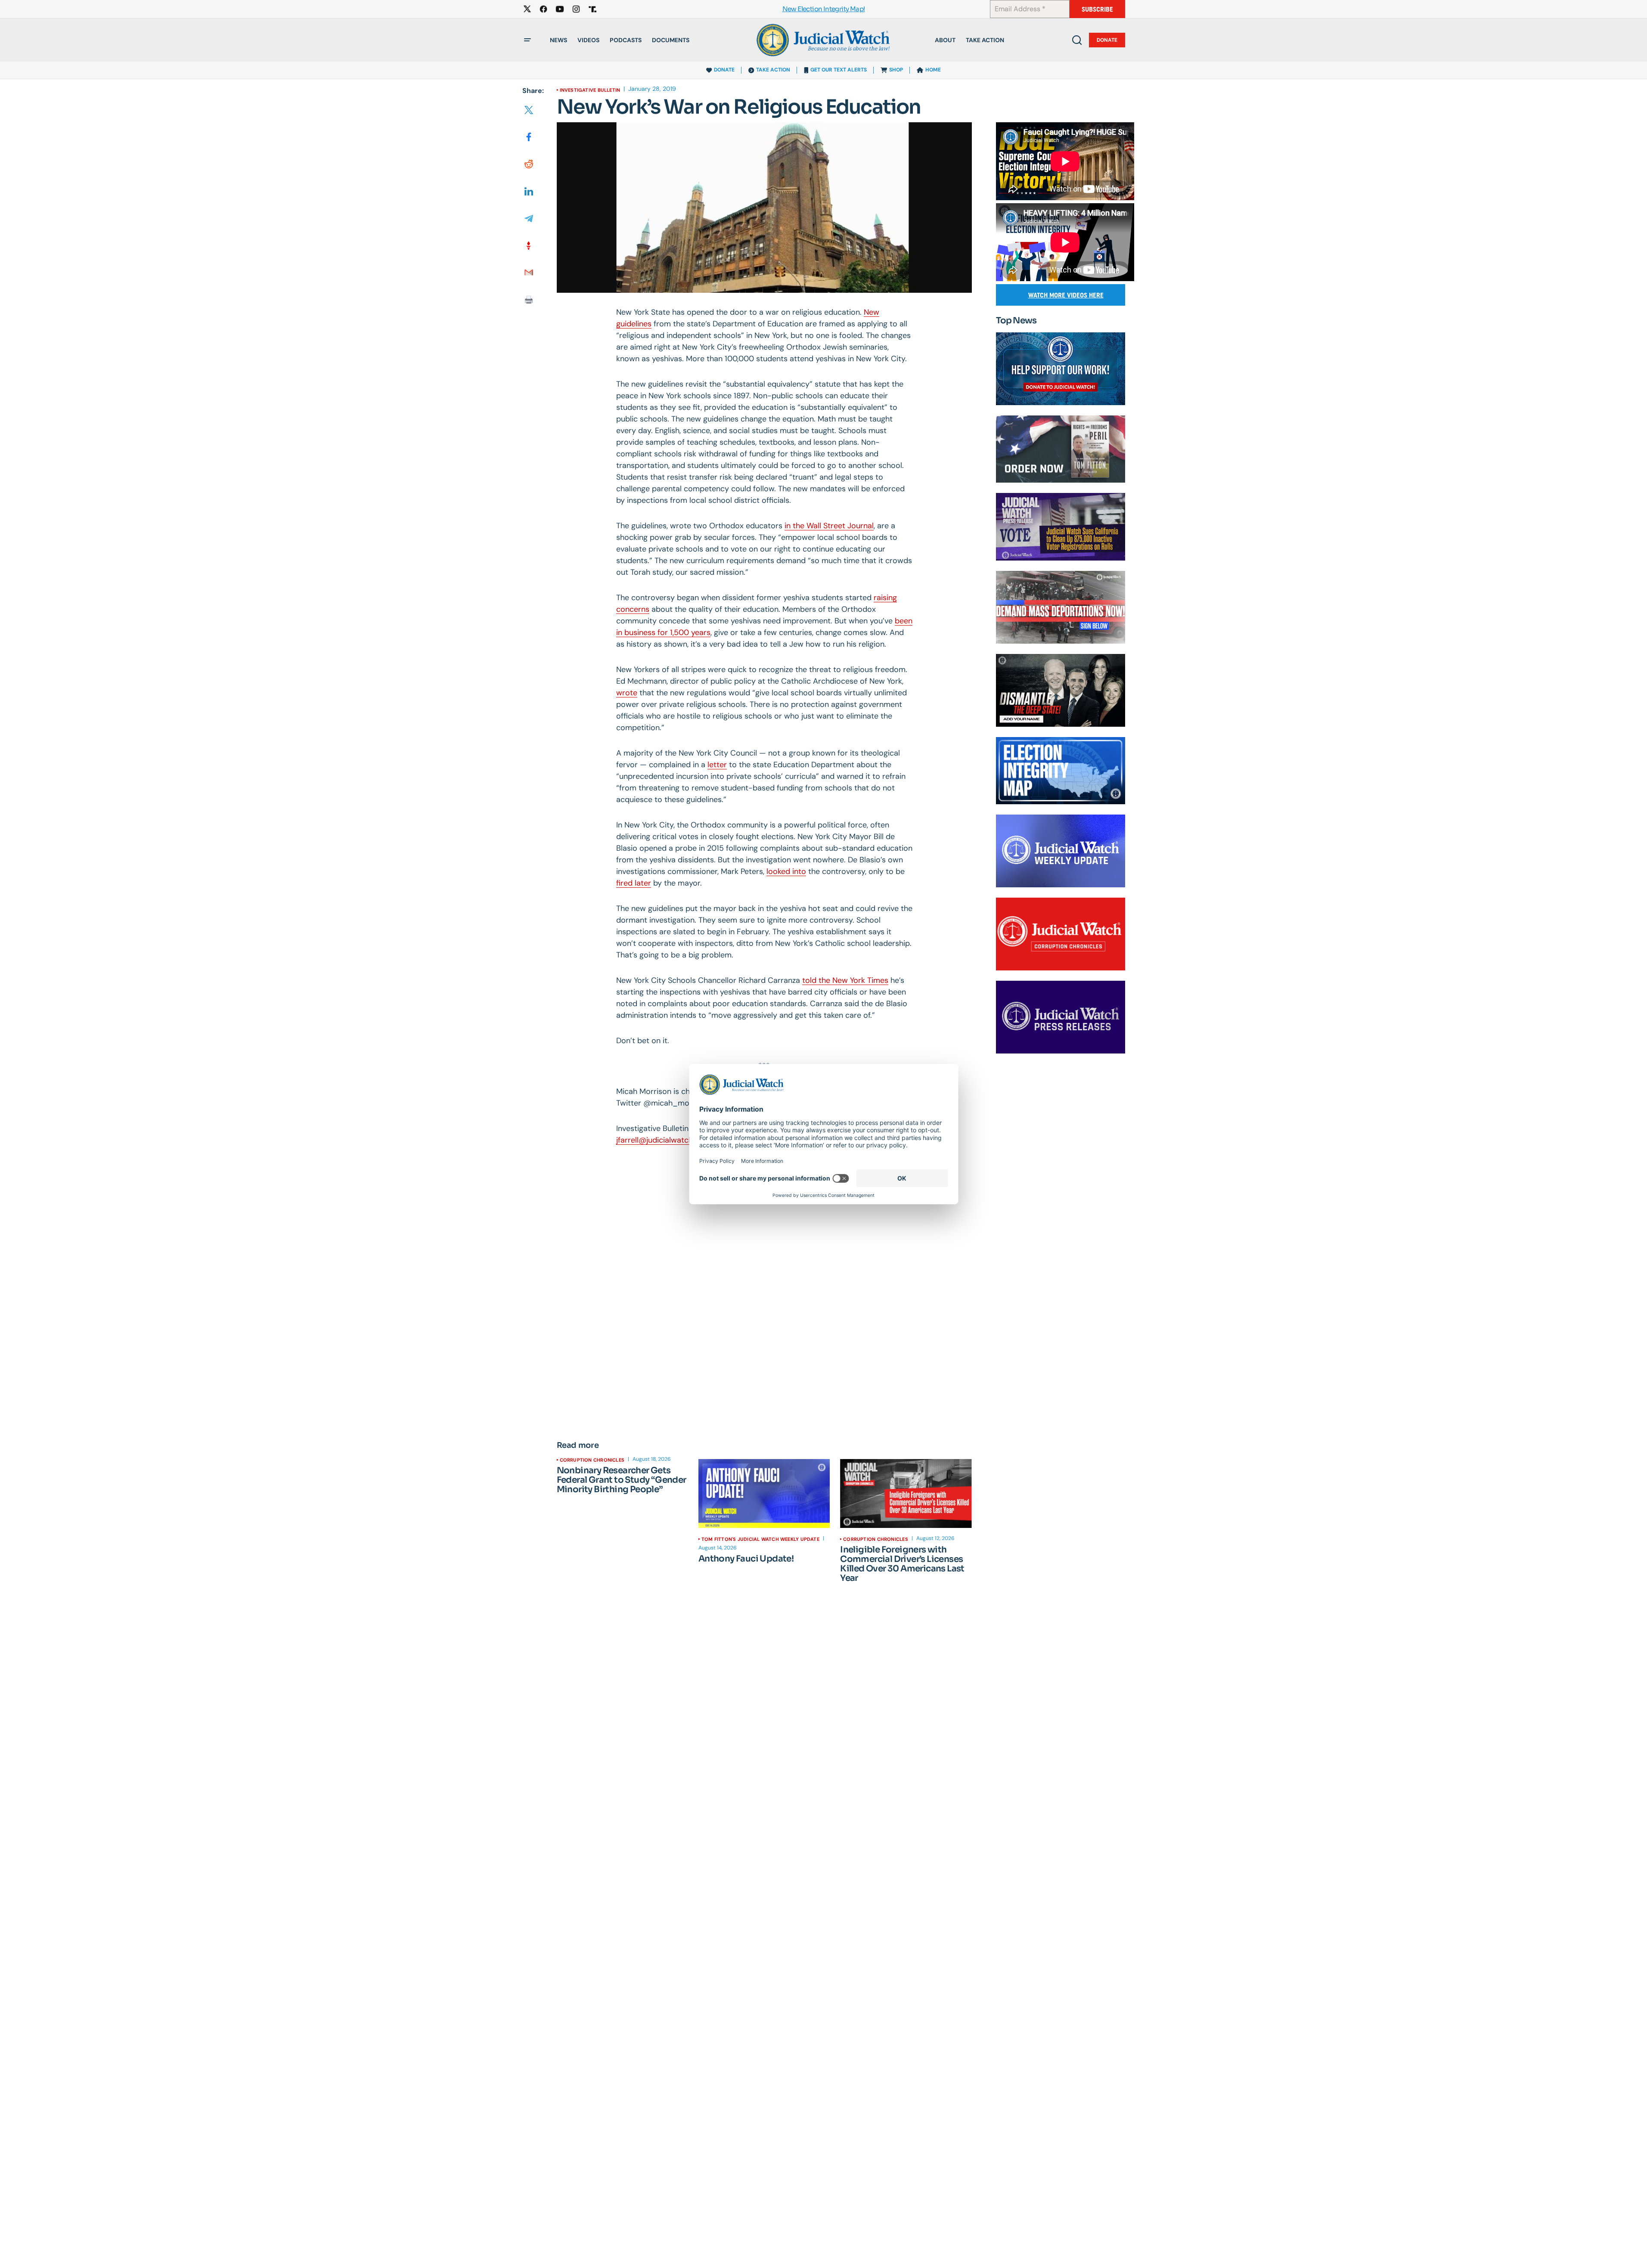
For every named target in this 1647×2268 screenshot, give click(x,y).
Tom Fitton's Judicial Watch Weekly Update (760, 1539)
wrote (627, 693)
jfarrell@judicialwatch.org (661, 1140)
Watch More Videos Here (1066, 295)
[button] (527, 40)
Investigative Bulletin (590, 90)
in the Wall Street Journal (829, 526)
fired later (634, 883)
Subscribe (1097, 9)
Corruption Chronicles (592, 1460)
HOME (933, 70)
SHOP (896, 70)
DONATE (724, 70)
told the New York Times (845, 980)
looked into (786, 871)
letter (717, 765)
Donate (1107, 40)
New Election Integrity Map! (824, 9)
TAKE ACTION (773, 70)
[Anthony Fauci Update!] (764, 1493)
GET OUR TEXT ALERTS (839, 70)
